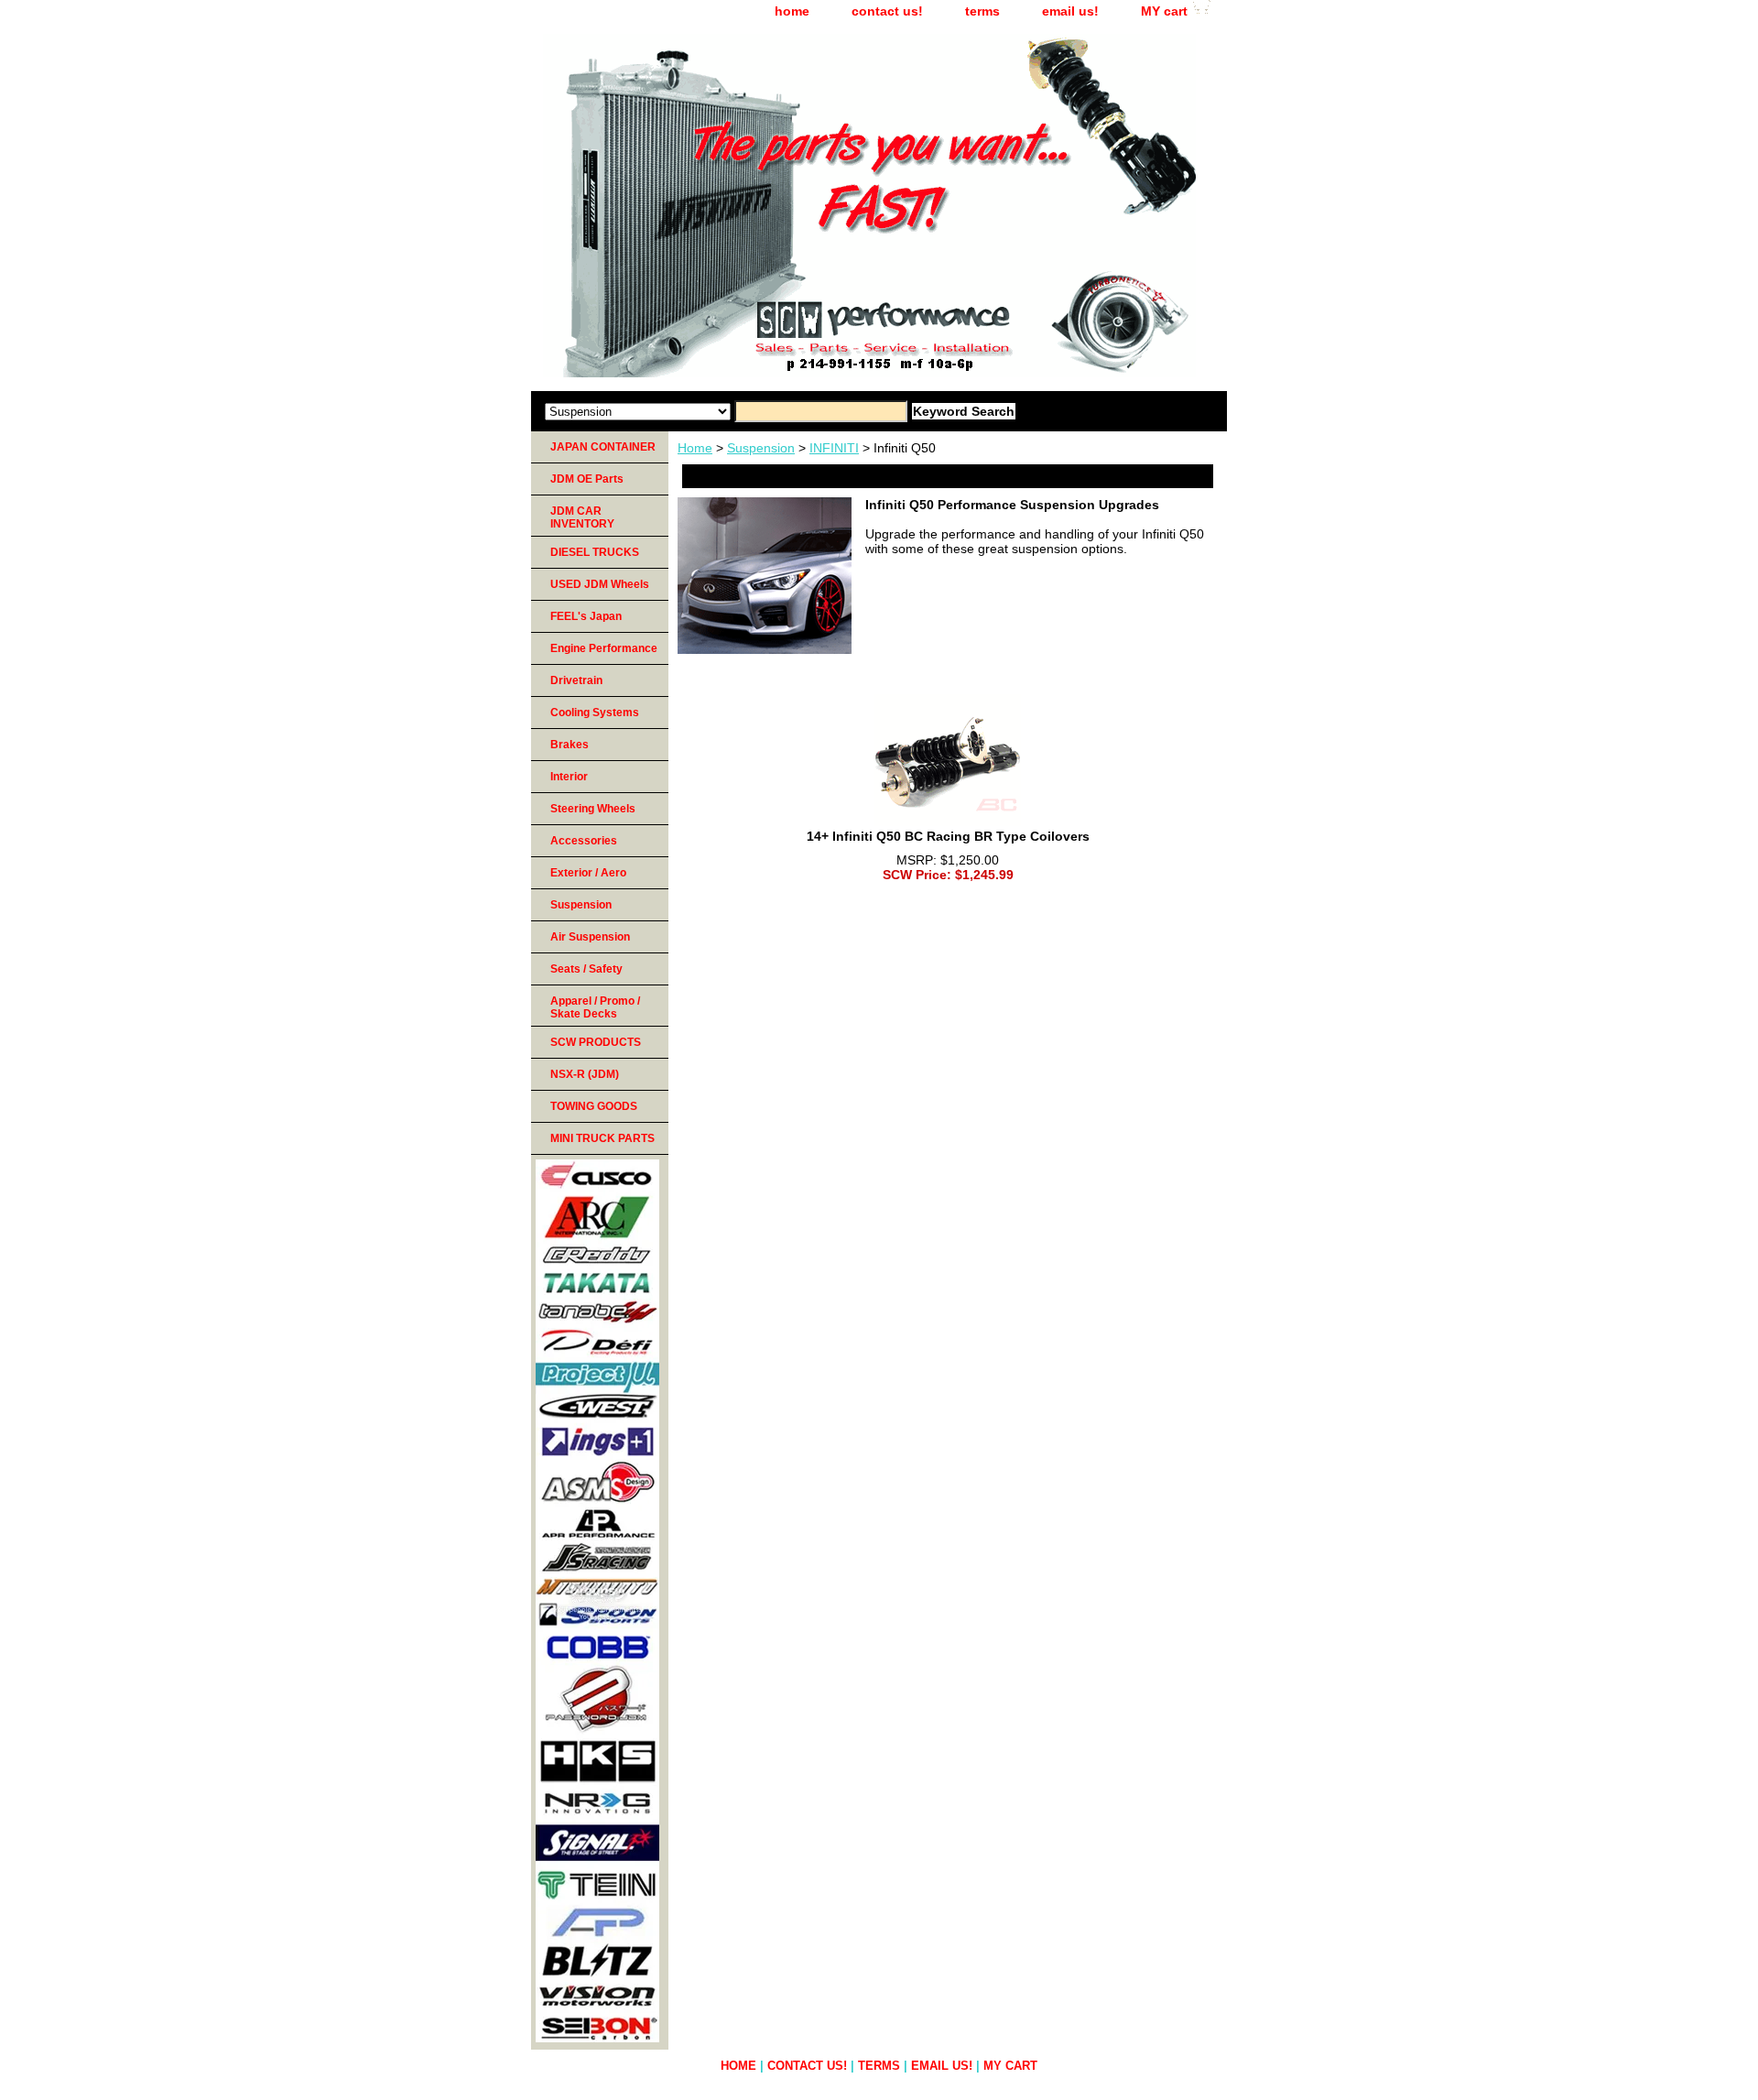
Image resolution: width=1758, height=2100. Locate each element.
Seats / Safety (586, 969)
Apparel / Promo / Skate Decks (595, 1007)
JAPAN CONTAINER (603, 447)
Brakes (570, 745)
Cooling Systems (595, 713)
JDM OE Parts (587, 479)
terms (982, 11)
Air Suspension (590, 937)
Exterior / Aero (588, 873)
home (792, 11)
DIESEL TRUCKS (595, 552)
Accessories (584, 841)
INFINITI (834, 448)
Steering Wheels (593, 809)
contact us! (887, 11)
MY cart (1164, 11)
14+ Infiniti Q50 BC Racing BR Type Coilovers (948, 836)
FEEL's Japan (586, 616)
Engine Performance (604, 648)
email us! (1070, 11)
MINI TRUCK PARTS (602, 1138)
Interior (569, 777)
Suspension (761, 448)
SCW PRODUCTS (596, 1042)
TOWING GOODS (594, 1106)
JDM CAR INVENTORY (582, 517)
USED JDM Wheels (600, 584)
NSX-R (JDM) (585, 1074)
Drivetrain (576, 680)
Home (695, 448)
